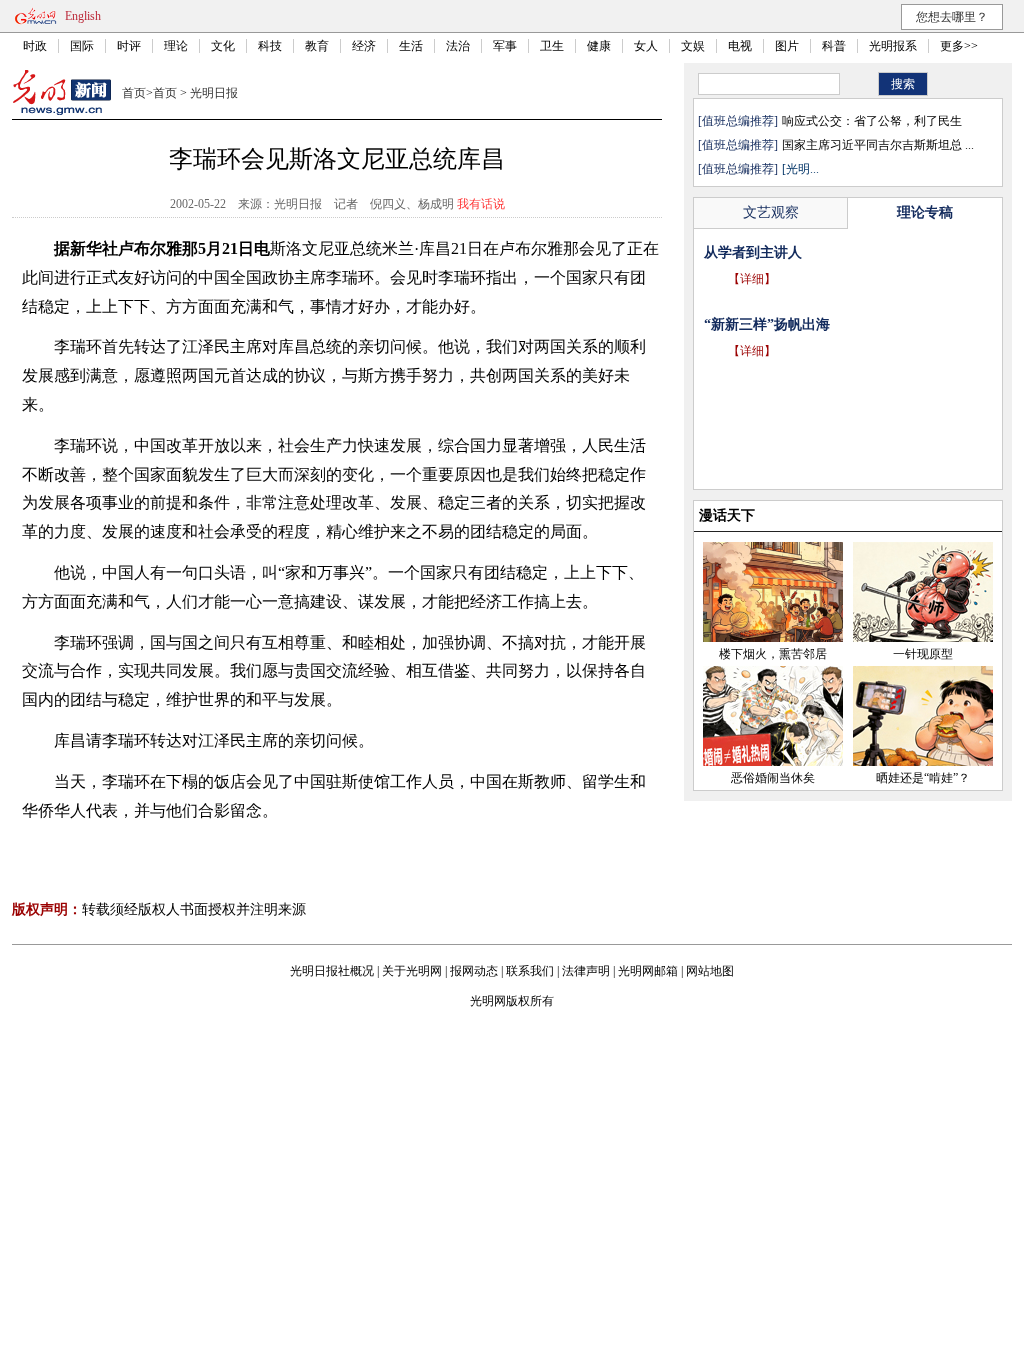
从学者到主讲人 (753, 252)
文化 (223, 46)
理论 (176, 46)
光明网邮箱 (648, 971)
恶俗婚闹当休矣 (773, 778)
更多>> (959, 46)
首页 (134, 93)
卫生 (552, 46)
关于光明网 (412, 971)
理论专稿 (925, 212)
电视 (740, 46)
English (83, 16)
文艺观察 (771, 212)
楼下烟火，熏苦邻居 (773, 654)
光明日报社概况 (332, 971)
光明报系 (893, 46)
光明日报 (214, 93)
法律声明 (586, 971)
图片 (787, 46)
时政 (35, 46)
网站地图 (710, 971)
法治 (458, 46)
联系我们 (530, 971)
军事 (505, 46)
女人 (646, 46)
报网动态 (474, 971)
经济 (364, 46)
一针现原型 (923, 654)
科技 (270, 46)
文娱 (693, 46)
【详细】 (752, 279)
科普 (834, 46)
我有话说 (481, 204)
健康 (599, 46)
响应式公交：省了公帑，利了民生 (872, 121)
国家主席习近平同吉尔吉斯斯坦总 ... (878, 145)
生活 (411, 46)
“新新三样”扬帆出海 (767, 324)
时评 (129, 46)
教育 (317, 46)
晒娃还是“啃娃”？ (923, 778)
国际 (82, 46)
